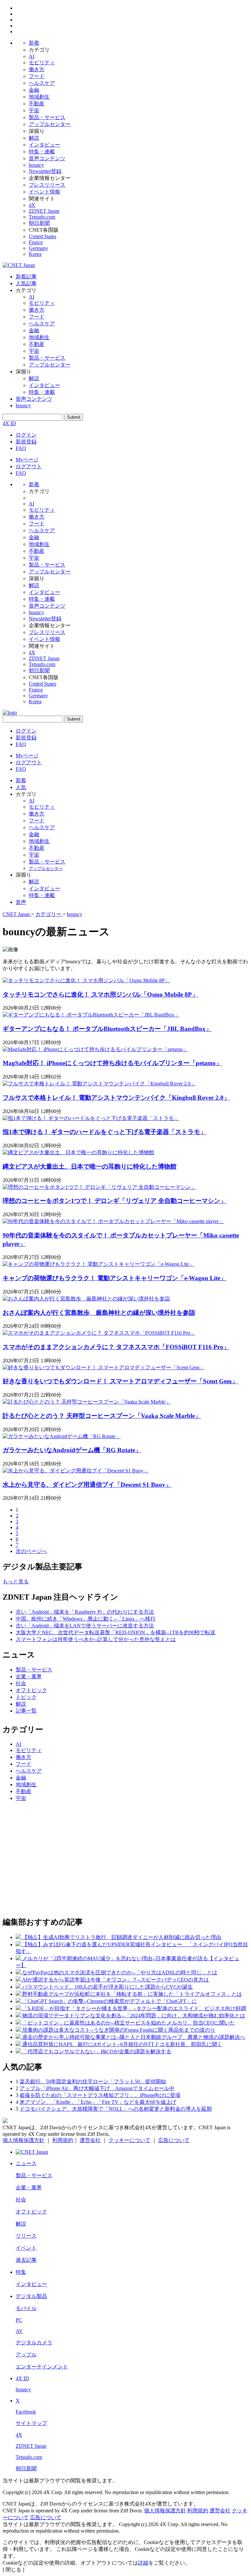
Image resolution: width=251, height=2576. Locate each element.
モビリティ (42, 62)
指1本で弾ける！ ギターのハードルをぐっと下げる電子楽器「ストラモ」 (104, 1132)
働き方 (37, 69)
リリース (26, 2236)
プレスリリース (47, 185)
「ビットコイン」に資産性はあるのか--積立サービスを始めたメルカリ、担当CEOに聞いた (129, 2023)
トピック (26, 1697)
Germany (38, 248)
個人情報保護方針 (24, 2140)
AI (32, 56)
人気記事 (26, 283)
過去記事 (26, 2260)
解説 (34, 138)
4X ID (9, 423)
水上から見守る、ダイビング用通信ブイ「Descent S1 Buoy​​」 (87, 1485)
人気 (21, 787)
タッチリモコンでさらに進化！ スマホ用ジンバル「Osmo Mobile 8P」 (100, 994)
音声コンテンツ (47, 158)
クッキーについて (129, 2140)
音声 (21, 902)
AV (19, 2331)
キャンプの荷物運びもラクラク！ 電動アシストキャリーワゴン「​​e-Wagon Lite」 (115, 1278)
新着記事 (26, 277)
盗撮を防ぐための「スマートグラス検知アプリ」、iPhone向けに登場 (100, 2095)
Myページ (27, 460)
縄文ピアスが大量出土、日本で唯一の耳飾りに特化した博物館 (90, 1166)
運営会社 (90, 2140)
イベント (26, 2248)
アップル (26, 2355)
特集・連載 (42, 152)
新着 (34, 43)
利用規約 (63, 2140)
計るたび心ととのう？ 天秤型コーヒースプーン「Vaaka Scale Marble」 (102, 1416)
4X (32, 205)
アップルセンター (50, 124)
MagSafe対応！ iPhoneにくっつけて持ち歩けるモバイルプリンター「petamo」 (112, 1063)
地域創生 (39, 97)
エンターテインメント (42, 2367)
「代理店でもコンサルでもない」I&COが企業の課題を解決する (97, 2051)
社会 (21, 1683)
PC (19, 2320)
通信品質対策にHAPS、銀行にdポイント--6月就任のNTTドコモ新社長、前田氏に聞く (122, 2044)
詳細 (143, 2563)
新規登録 (26, 442)
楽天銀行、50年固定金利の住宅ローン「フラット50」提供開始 (93, 2081)
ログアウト (29, 466)
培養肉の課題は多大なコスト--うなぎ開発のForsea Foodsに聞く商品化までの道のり (119, 2030)
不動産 (37, 104)
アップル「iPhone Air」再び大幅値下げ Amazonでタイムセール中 (97, 2088)
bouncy (36, 165)
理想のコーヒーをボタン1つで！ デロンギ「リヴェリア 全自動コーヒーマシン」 (115, 1201)
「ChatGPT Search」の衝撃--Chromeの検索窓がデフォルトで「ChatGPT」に (109, 2001)
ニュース (26, 2163)
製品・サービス (47, 117)
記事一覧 (26, 1711)
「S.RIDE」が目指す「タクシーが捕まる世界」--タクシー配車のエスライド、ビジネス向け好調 (134, 2008)
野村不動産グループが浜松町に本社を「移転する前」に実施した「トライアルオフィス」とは (132, 1994)
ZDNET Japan (44, 211)
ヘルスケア (42, 83)
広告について (174, 2140)
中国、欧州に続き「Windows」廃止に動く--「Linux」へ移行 (86, 1619)
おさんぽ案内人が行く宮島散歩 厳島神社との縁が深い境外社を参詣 (99, 1313)
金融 (34, 90)
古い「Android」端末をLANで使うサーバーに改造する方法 (85, 1626)
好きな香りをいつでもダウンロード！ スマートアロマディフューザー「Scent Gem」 (120, 1381)
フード (37, 76)
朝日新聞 (39, 223)
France (36, 242)
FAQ (21, 448)
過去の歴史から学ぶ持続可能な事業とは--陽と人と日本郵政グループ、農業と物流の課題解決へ (134, 2037)
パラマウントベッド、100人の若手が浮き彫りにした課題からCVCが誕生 (108, 1987)
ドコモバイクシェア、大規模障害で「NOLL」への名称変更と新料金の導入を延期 (116, 2109)
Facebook (26, 2412)
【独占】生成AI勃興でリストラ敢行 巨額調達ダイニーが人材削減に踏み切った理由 (122, 1937)
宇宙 (34, 110)
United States (42, 236)
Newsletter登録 (45, 171)
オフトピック (31, 1690)
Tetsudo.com (42, 217)
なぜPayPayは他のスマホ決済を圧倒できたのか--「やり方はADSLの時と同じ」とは (120, 1972)
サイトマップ (31, 2423)
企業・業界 (29, 1676)
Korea (35, 254)
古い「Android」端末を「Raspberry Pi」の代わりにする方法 (85, 1612)
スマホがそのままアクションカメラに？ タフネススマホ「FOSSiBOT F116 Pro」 (116, 1347)
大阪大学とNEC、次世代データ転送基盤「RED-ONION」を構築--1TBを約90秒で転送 (116, 1632)
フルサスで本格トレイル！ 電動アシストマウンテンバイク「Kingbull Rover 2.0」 (116, 1098)
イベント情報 (44, 192)
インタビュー (44, 145)
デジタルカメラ (34, 2343)
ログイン (26, 435)
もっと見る (16, 1582)
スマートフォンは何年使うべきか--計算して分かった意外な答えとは (96, 1639)
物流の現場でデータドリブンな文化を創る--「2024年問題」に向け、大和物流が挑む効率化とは (134, 2016)
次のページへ (31, 1551)
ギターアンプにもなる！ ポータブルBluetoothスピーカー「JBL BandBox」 (107, 1029)
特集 (21, 2272)
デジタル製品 (31, 2296)
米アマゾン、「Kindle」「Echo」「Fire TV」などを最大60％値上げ (98, 2102)
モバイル (26, 2308)
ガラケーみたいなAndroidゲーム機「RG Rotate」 (72, 1450)
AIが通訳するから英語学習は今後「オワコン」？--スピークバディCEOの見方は (115, 1980)
